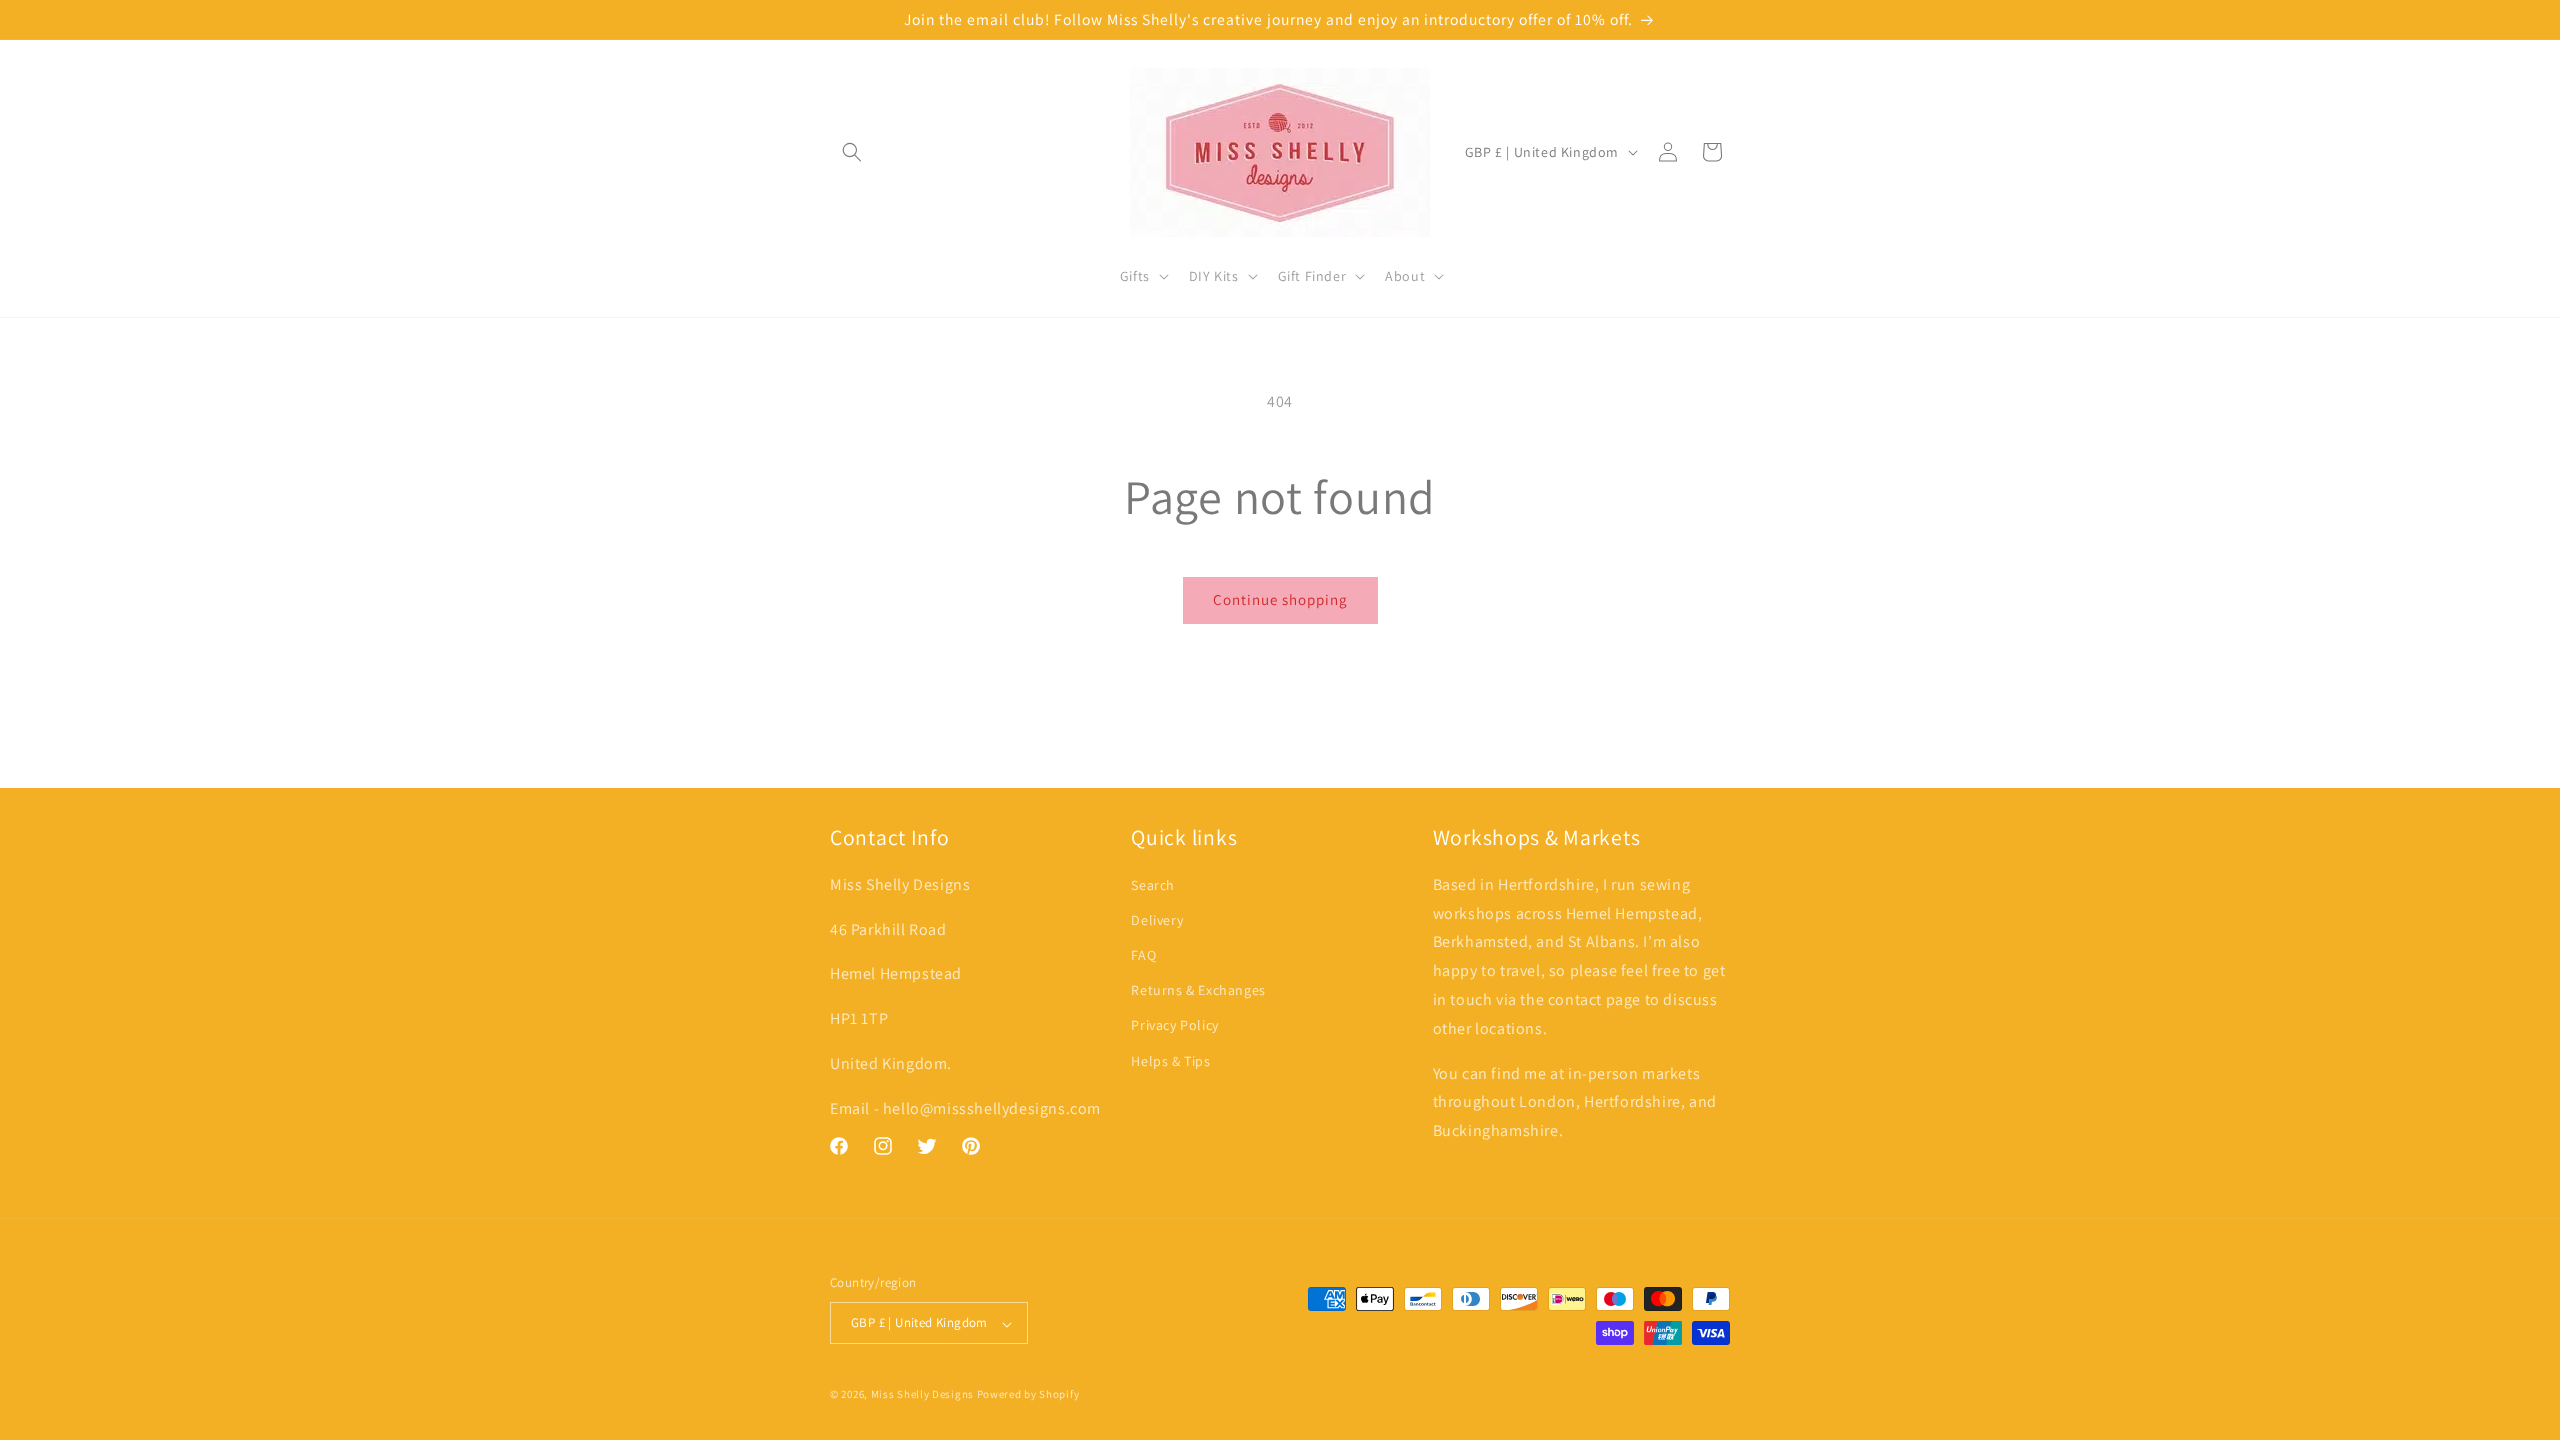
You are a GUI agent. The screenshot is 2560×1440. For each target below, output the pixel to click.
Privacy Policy (1174, 1026)
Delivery (1157, 921)
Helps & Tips (1170, 1061)
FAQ (1143, 956)
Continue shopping (1280, 599)
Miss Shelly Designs (922, 1394)
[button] (852, 152)
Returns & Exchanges (1198, 991)
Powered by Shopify (1028, 1394)
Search (1153, 885)
